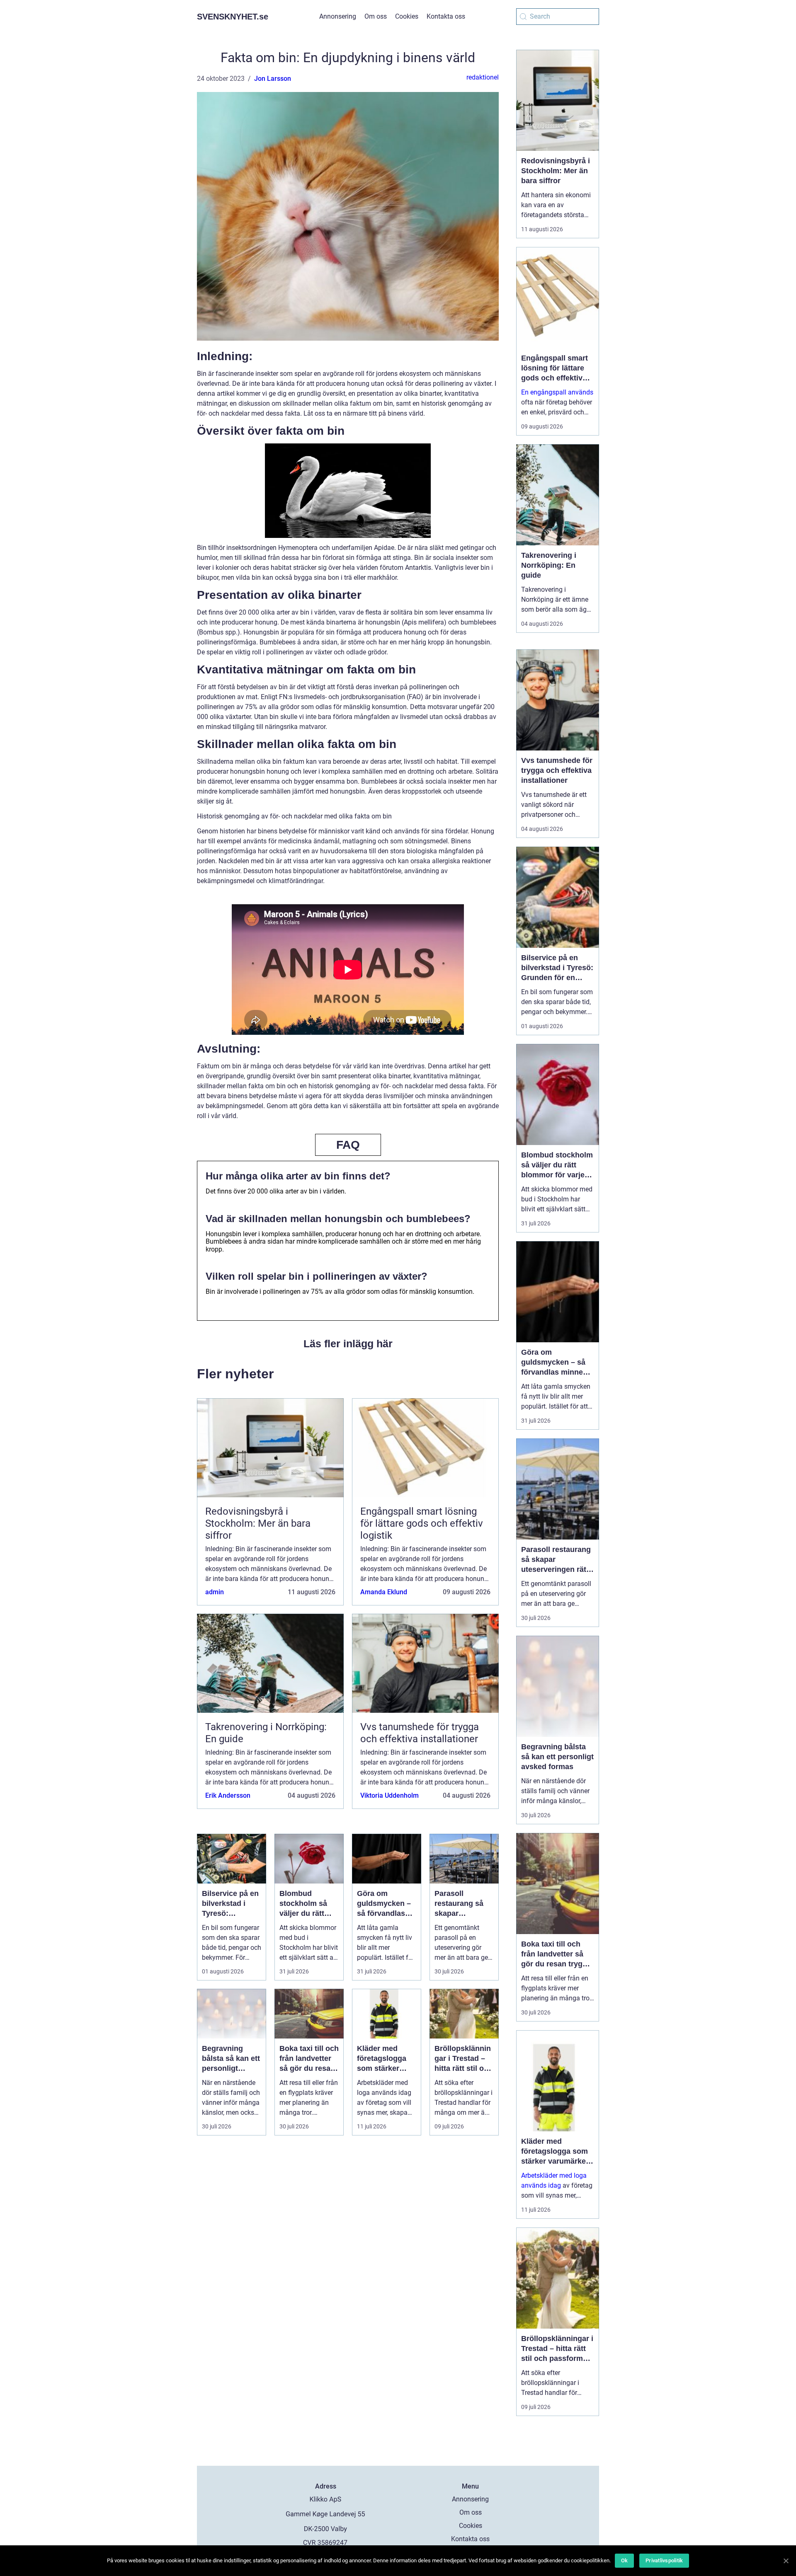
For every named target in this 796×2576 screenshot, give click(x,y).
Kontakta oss (446, 16)
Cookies (407, 16)
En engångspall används (557, 392)
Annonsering (338, 16)
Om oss (376, 16)
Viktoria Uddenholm (390, 1795)
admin (215, 1592)
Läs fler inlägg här (348, 1344)
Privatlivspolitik (664, 2560)
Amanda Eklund (384, 1592)
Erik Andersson (228, 1795)
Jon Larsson (273, 79)
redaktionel (483, 77)
